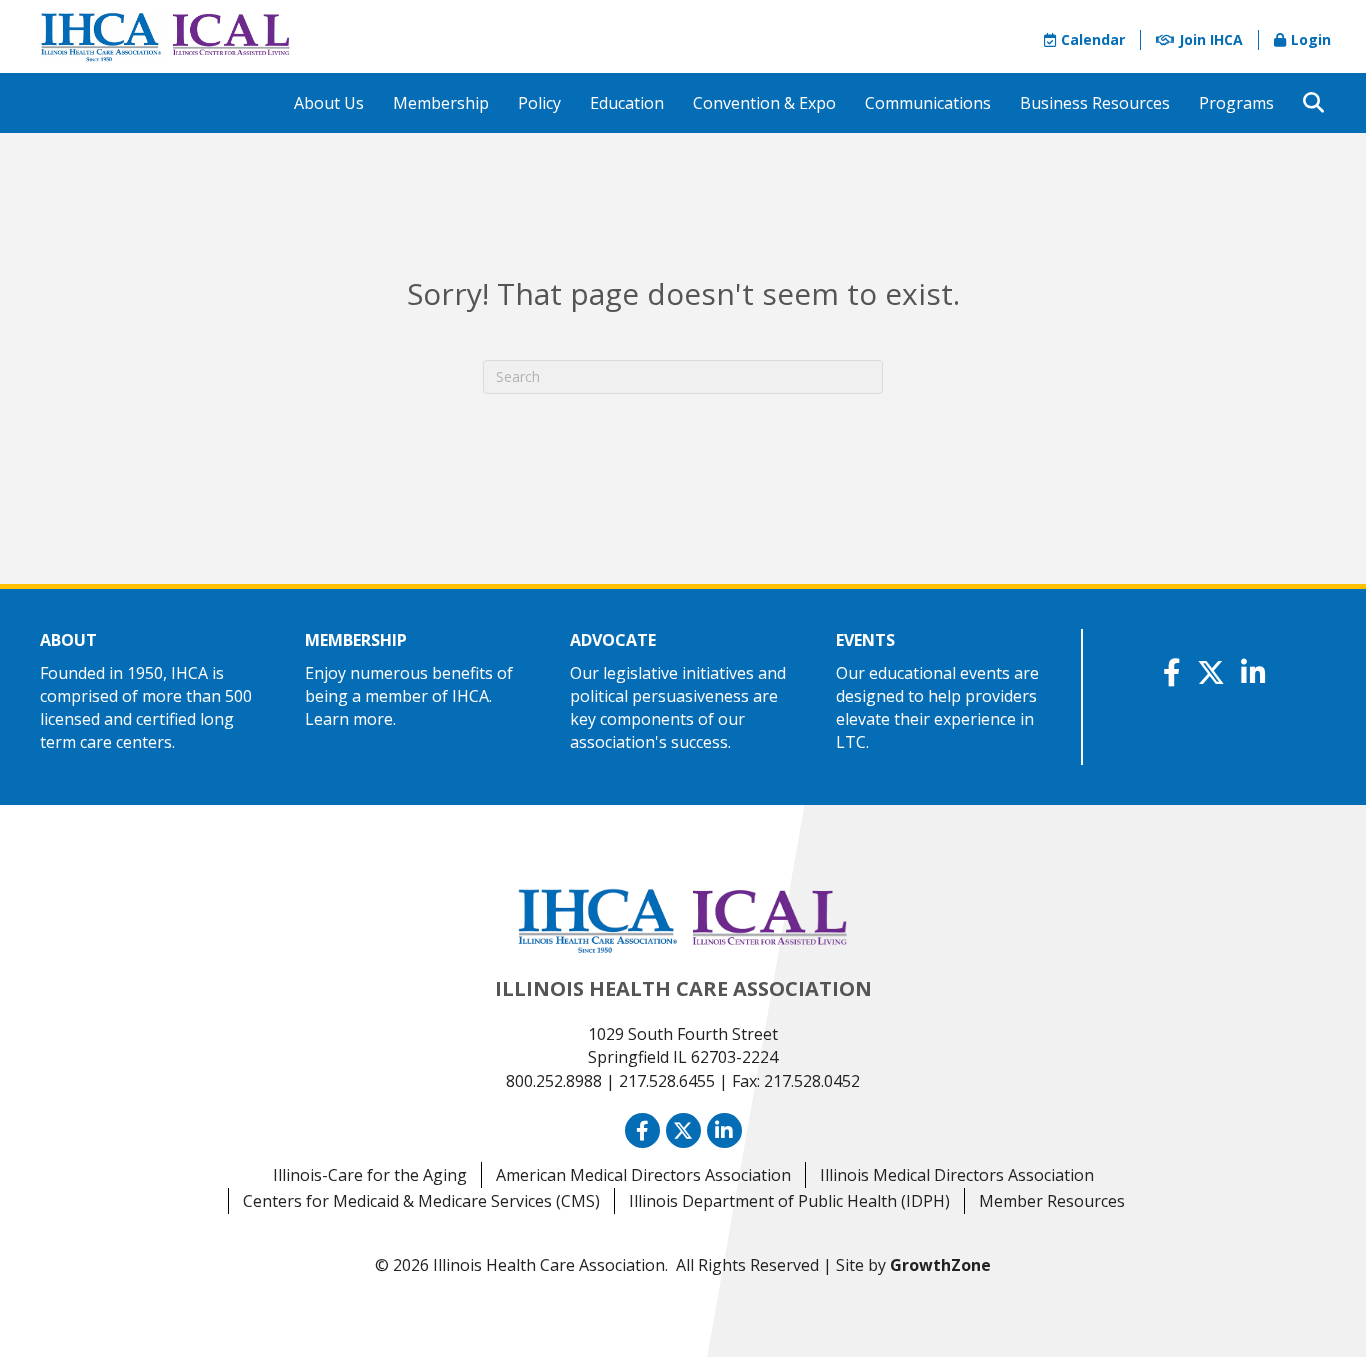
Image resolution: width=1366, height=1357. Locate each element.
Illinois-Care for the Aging (370, 1175)
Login (1311, 39)
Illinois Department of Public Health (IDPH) (789, 1201)
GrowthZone (940, 1265)
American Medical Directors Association (643, 1175)
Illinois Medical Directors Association (957, 1175)
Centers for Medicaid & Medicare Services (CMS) (421, 1201)
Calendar (1093, 39)
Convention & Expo (764, 103)
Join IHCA (1211, 39)
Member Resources (1052, 1201)
